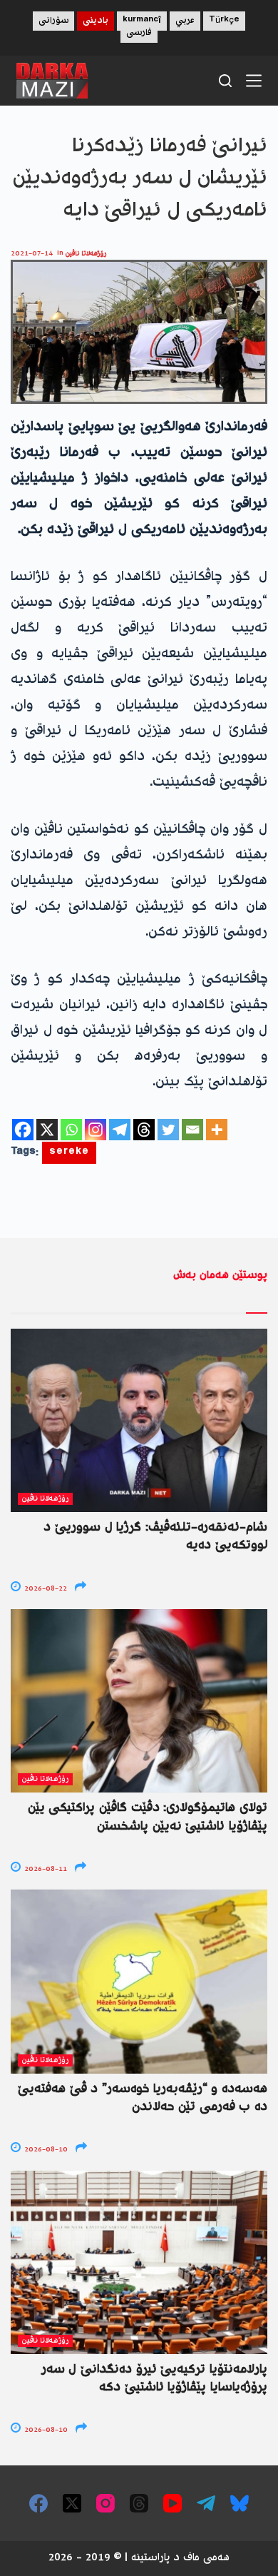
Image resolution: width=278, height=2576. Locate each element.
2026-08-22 (45, 1589)
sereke (69, 1153)
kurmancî (142, 21)
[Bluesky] (240, 2503)
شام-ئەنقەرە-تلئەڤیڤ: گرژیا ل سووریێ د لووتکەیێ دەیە (155, 1537)
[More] (217, 1130)
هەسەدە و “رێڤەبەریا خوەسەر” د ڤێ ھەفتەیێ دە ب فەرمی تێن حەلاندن (143, 2098)
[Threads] (144, 1130)
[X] (47, 1130)
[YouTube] (173, 2503)
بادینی (96, 21)
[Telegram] (120, 1130)
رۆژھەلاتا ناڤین (86, 254)
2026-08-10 (45, 2150)
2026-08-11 (45, 1869)
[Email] (192, 1130)
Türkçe (224, 21)
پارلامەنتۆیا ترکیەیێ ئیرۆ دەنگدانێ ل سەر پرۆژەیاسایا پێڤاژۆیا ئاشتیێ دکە (154, 2379)
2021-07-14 (32, 254)
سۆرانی (53, 21)
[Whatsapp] (71, 1130)
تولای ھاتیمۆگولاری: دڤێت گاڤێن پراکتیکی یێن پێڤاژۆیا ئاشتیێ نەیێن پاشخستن (148, 1817)
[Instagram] (96, 1130)
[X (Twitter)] (72, 2503)
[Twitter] (168, 1130)
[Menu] (254, 81)
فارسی (139, 33)
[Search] (225, 81)
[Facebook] (23, 1130)
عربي (185, 21)
